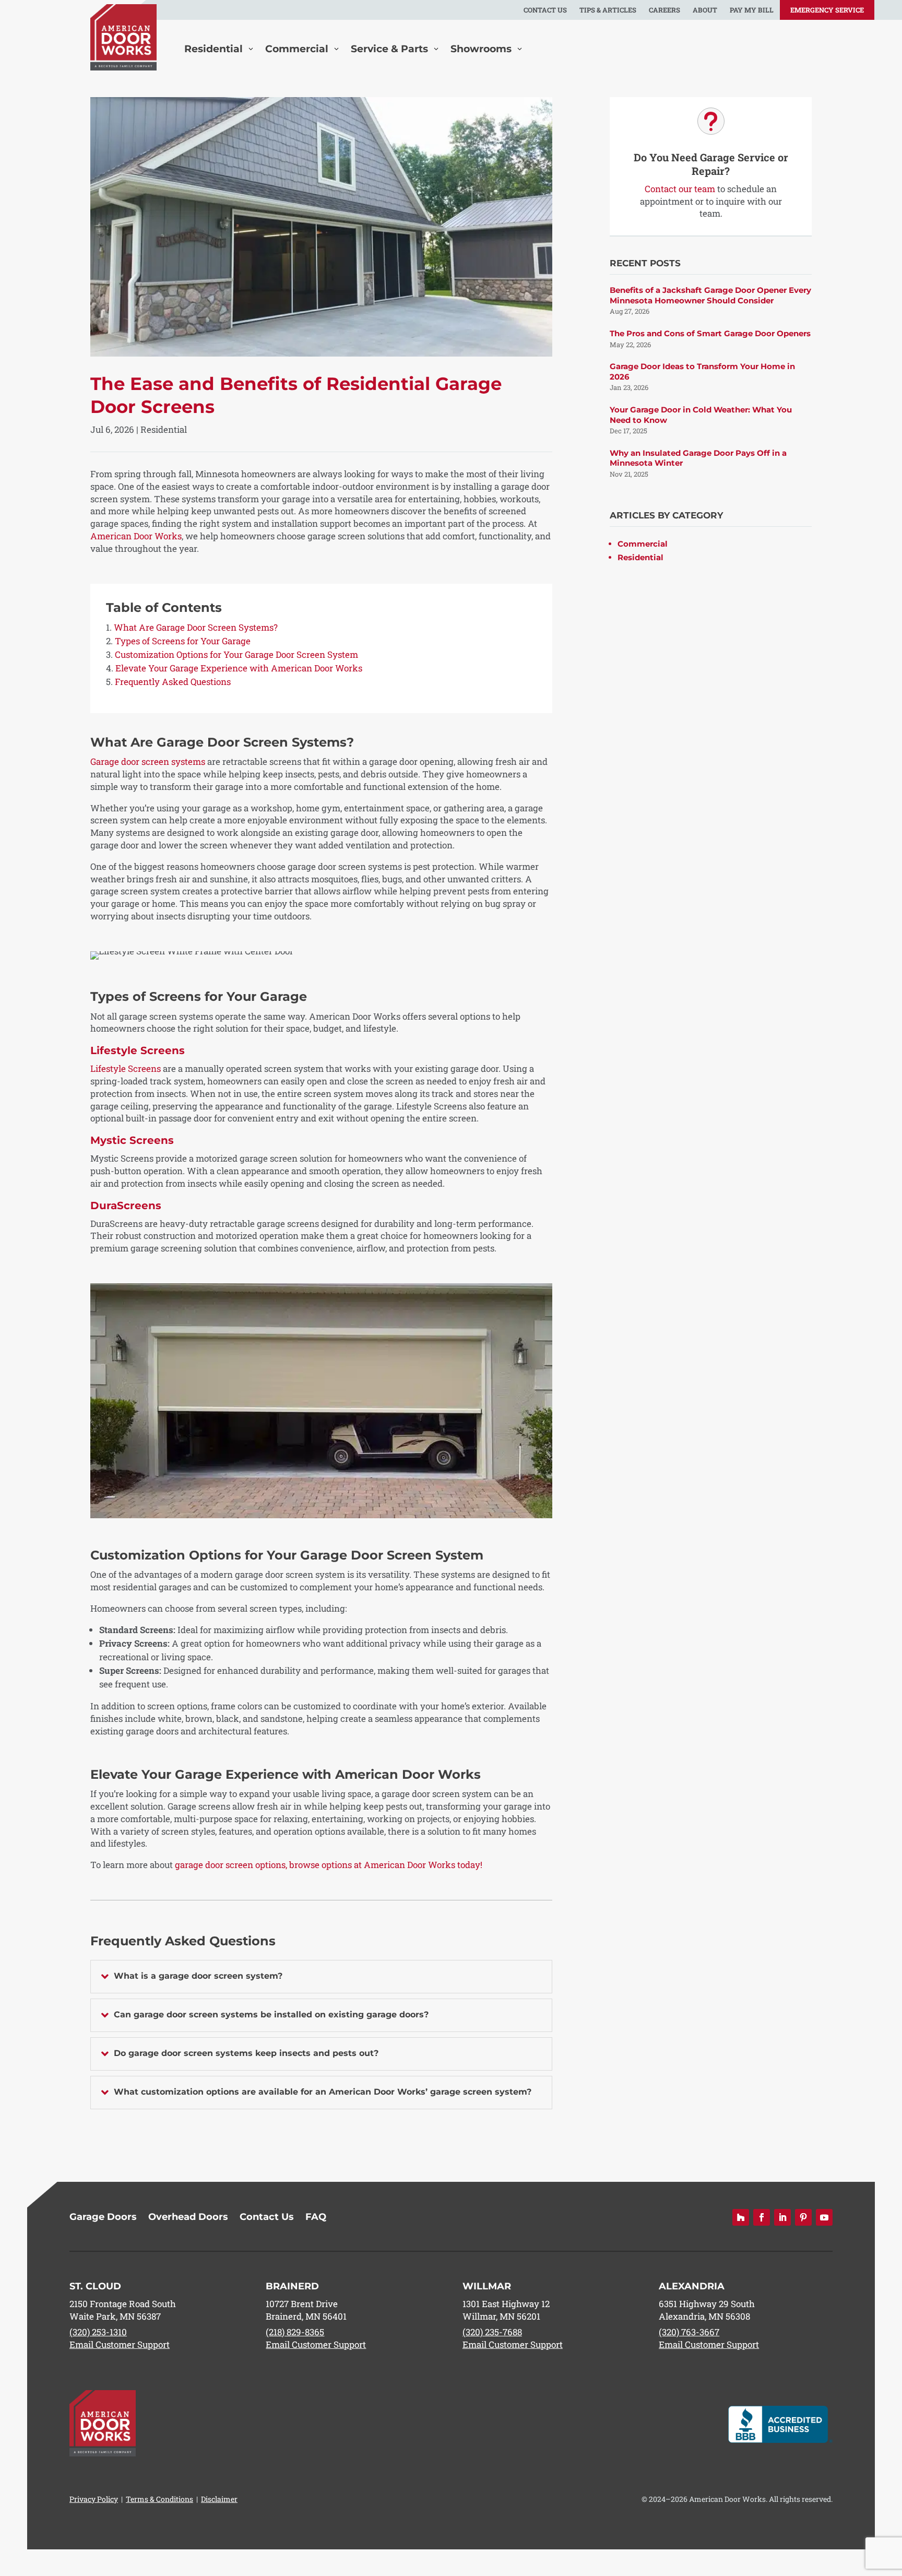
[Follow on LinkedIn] (782, 2217)
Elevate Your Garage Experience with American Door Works (239, 668)
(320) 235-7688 (492, 2332)
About (705, 10)
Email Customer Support (120, 2344)
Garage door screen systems (148, 761)
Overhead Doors (188, 2218)
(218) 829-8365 (295, 2332)
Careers (664, 10)
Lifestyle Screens (126, 1068)
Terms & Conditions (159, 2499)
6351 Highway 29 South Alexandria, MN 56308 (707, 2310)
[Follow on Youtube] (824, 2217)
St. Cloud (95, 2286)
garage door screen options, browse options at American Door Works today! (329, 1865)
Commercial (643, 544)
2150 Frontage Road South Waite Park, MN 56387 (123, 2310)
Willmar (487, 2286)
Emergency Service (827, 10)
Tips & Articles (608, 10)
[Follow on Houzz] (741, 2217)
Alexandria (692, 2286)
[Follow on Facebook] (762, 2217)
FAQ (316, 2218)
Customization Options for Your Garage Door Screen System (236, 654)
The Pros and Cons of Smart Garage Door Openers (710, 333)
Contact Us (545, 10)
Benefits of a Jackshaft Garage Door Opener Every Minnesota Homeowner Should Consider (710, 295)
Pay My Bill (752, 10)
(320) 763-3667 (689, 2332)
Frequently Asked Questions (173, 682)
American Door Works (136, 536)
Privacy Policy (94, 2499)
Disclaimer (219, 2499)
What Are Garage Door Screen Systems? (196, 627)
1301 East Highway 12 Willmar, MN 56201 (506, 2310)
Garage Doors (103, 2218)
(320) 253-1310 (98, 2332)
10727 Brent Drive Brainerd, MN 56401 (306, 2310)
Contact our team (680, 189)
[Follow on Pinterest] (803, 2217)
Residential (164, 429)
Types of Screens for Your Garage (183, 641)
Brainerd (292, 2286)
